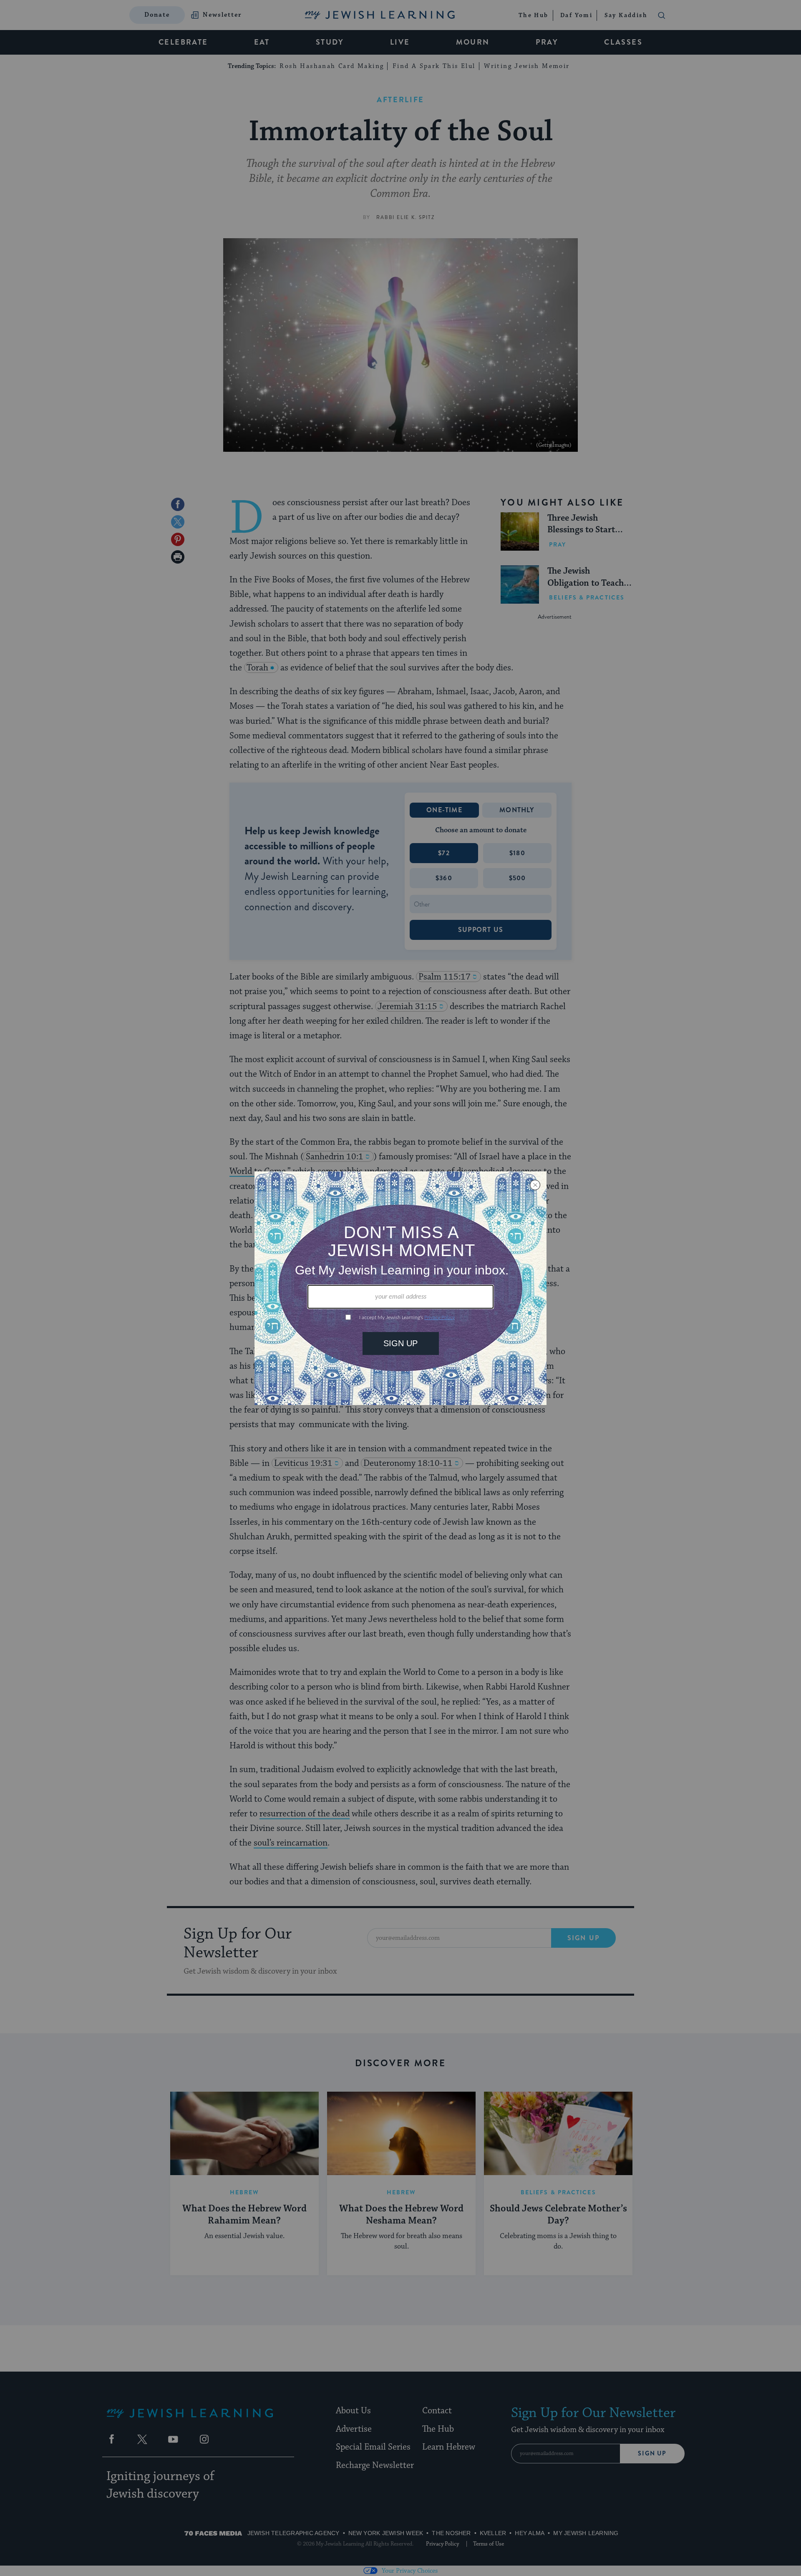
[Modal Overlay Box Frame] (400, 1288)
